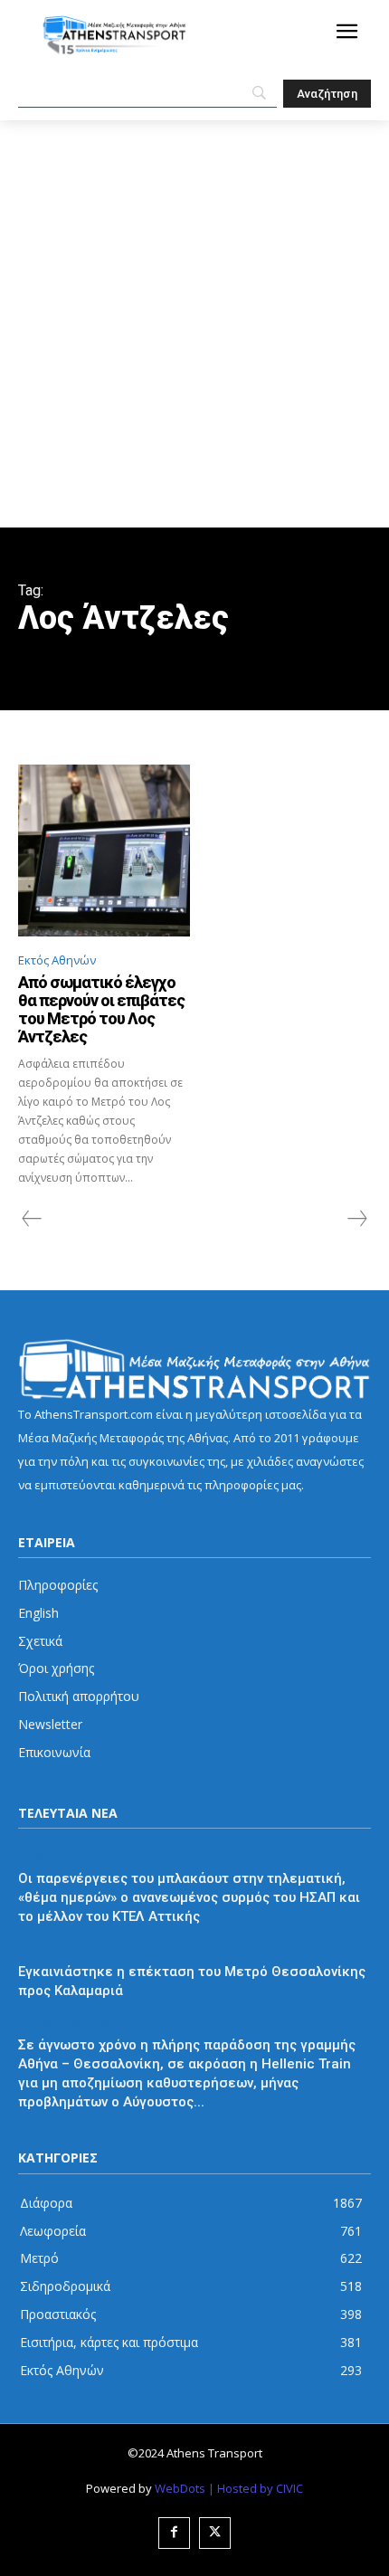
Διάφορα (44, 1854)
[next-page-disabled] (356, 1219)
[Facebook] (174, 2533)
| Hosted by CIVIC (256, 2488)
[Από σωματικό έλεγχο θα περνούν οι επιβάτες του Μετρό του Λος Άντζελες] (104, 851)
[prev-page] (32, 1219)
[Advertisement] (194, 324)
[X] (215, 2533)
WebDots (180, 2488)
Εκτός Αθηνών (57, 960)
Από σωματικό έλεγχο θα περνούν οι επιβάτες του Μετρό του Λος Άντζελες (101, 1009)
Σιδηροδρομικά (63, 2022)
